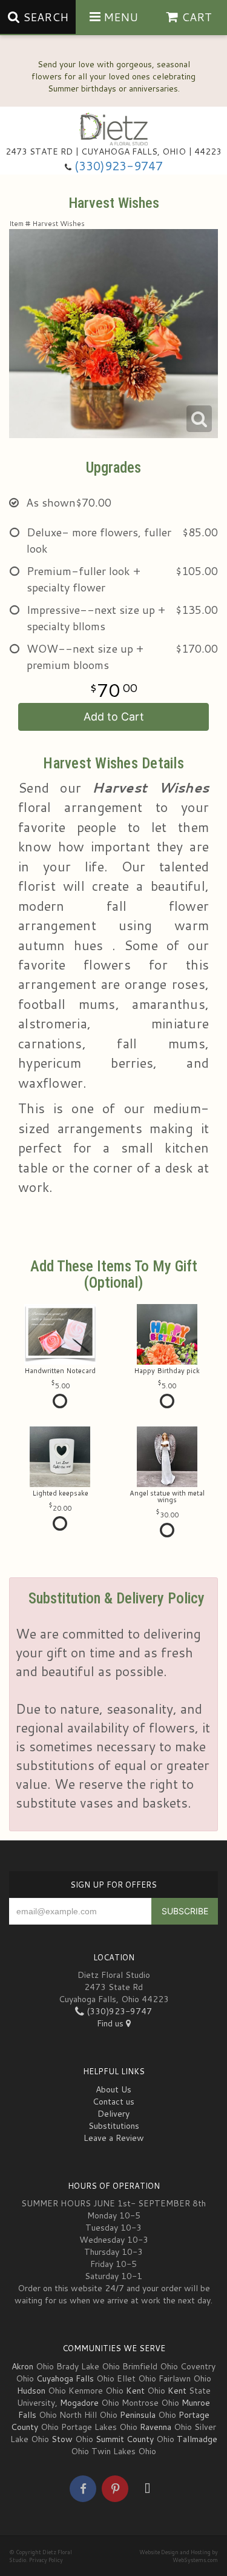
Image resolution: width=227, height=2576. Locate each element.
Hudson (31, 2391)
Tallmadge (197, 2439)
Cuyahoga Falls (65, 2378)
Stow (62, 2439)
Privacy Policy (46, 2560)
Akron (22, 2366)
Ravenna (156, 2427)
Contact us (113, 2102)
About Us (113, 2089)
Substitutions (114, 2126)
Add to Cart (114, 717)
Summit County (125, 2439)
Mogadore (79, 2403)
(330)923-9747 (119, 166)
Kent (135, 2391)
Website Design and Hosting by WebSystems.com (179, 2556)
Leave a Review (114, 2138)
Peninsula (138, 2415)
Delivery (113, 2114)
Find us (111, 2023)
